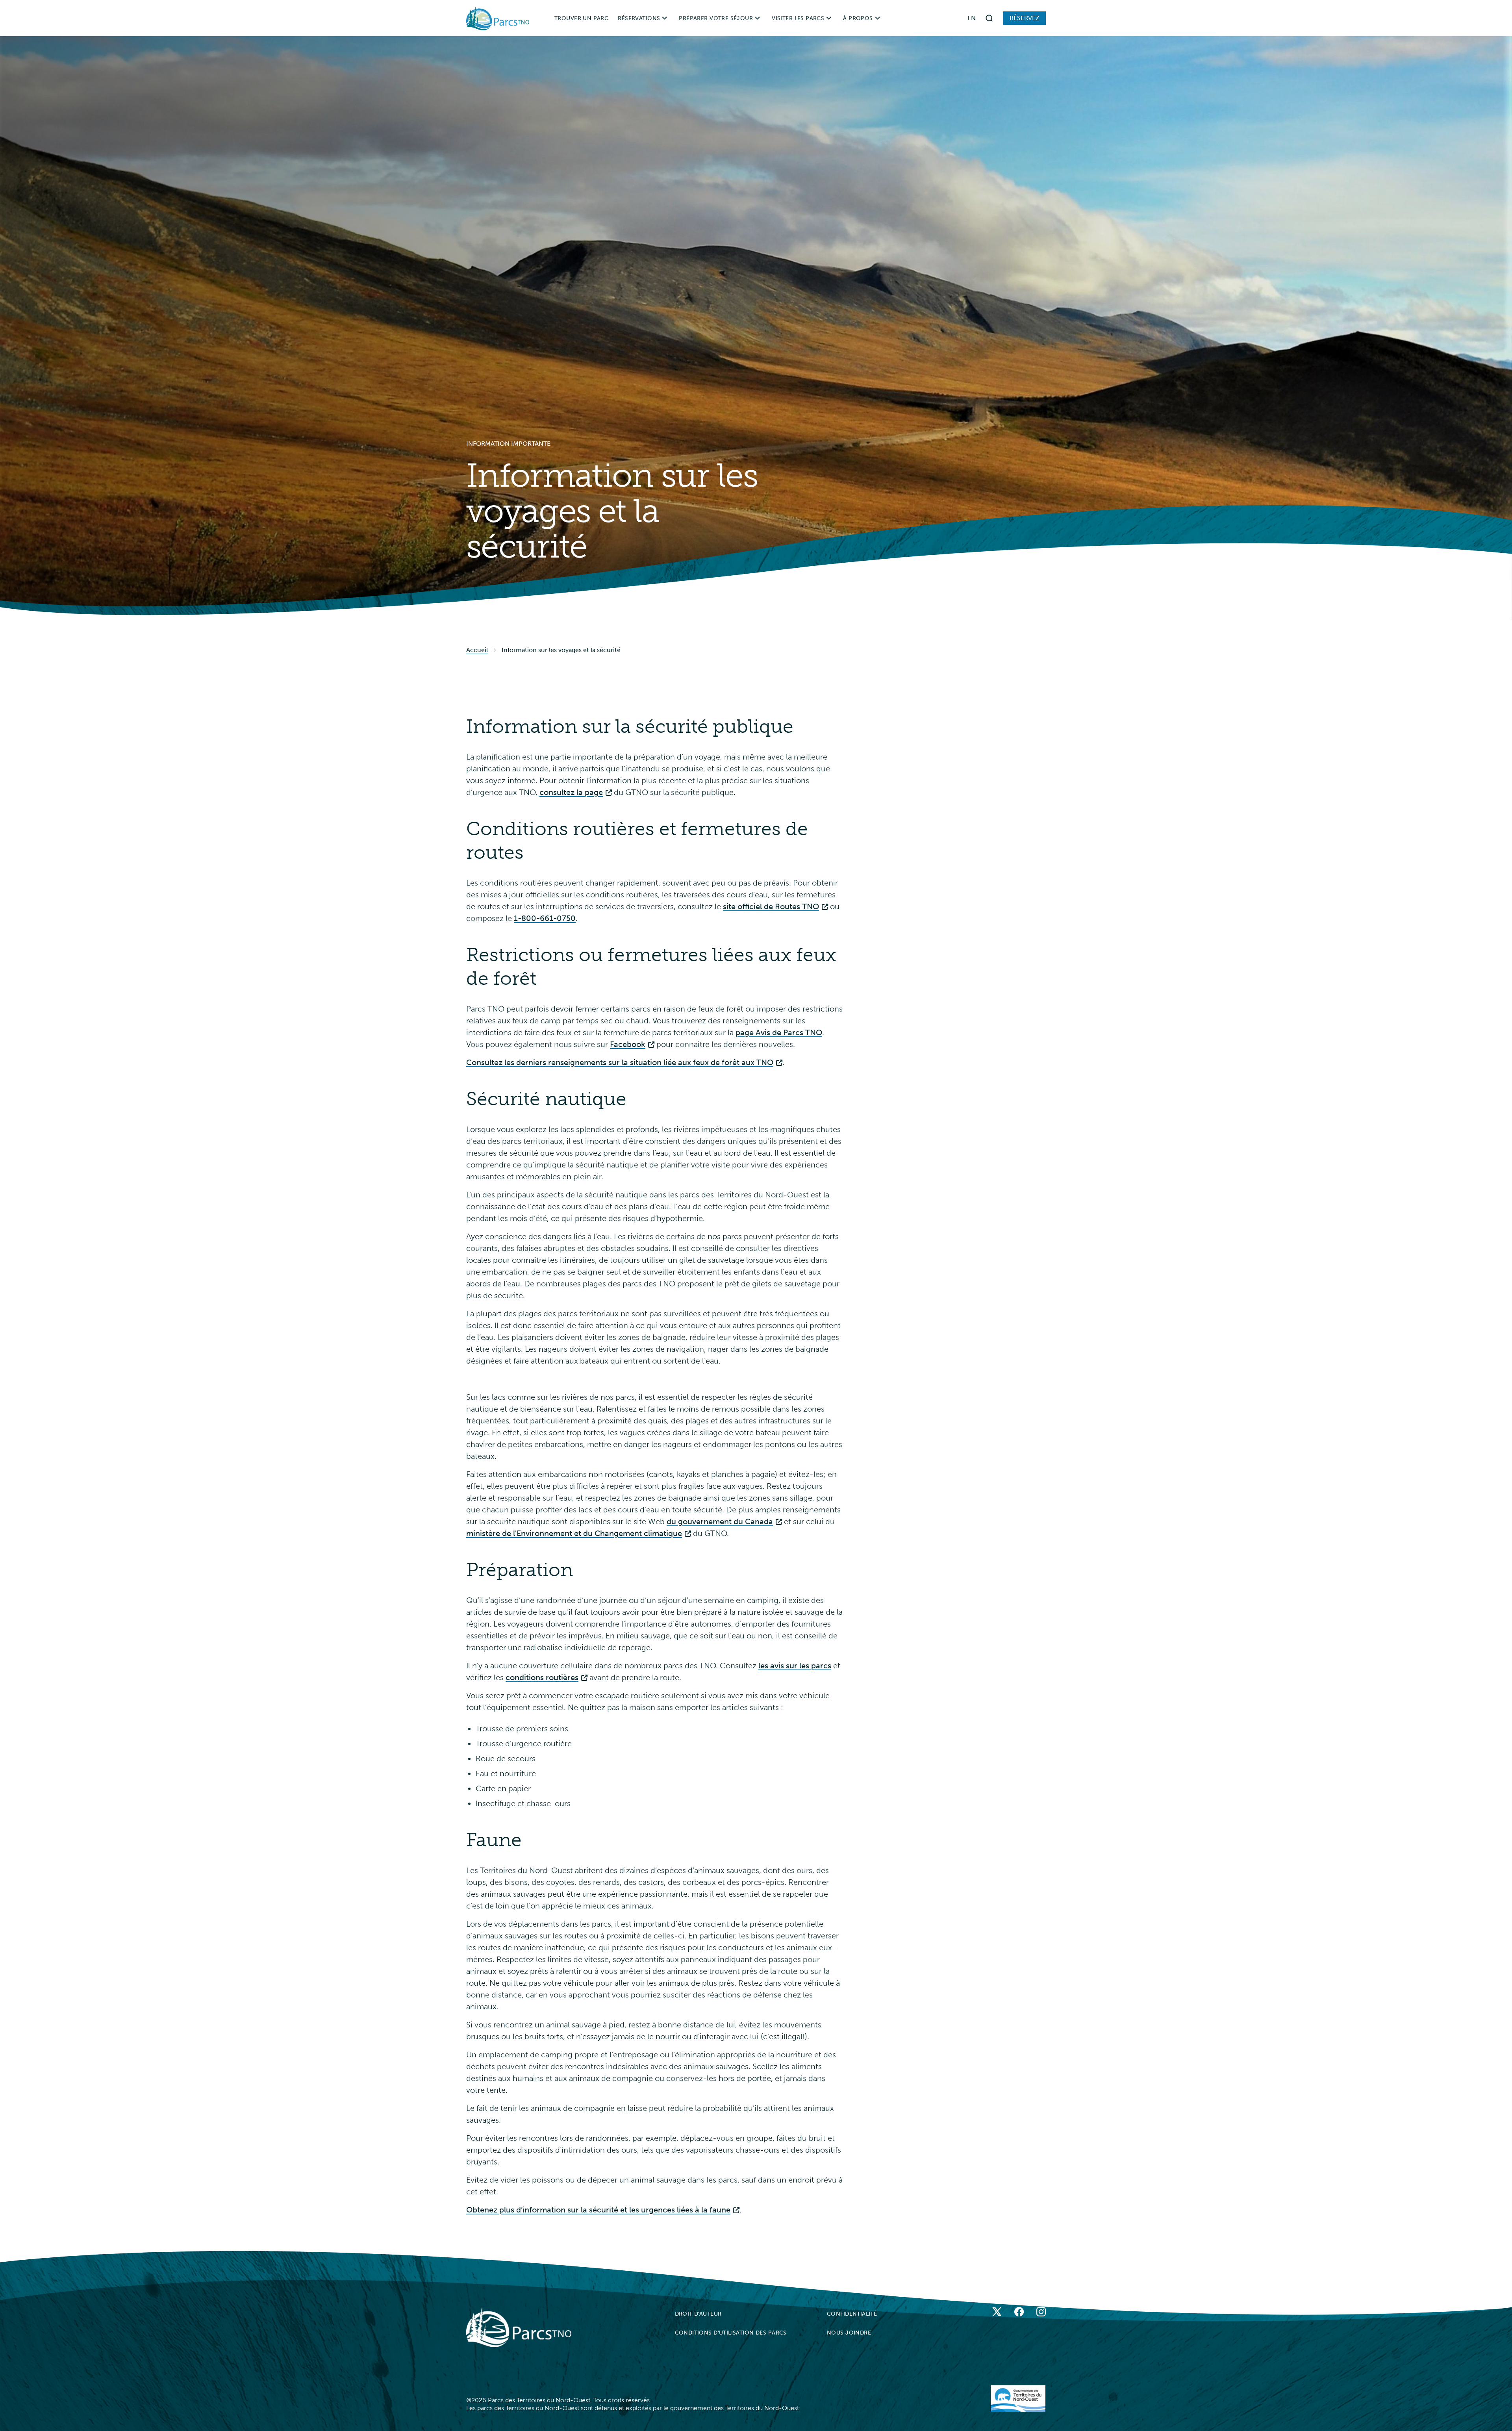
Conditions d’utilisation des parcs (731, 2333)
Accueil (477, 650)
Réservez (1025, 18)
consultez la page (571, 792)
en (972, 18)
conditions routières (542, 1677)
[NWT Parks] (519, 2327)
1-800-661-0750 (545, 918)
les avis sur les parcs (795, 1666)
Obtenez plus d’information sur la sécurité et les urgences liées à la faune (598, 2210)
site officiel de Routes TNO (771, 906)
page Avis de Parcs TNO (779, 1032)
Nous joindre (849, 2333)
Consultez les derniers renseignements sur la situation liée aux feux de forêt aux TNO (620, 1062)
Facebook (628, 1044)
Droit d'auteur (698, 2314)
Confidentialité (852, 2314)
